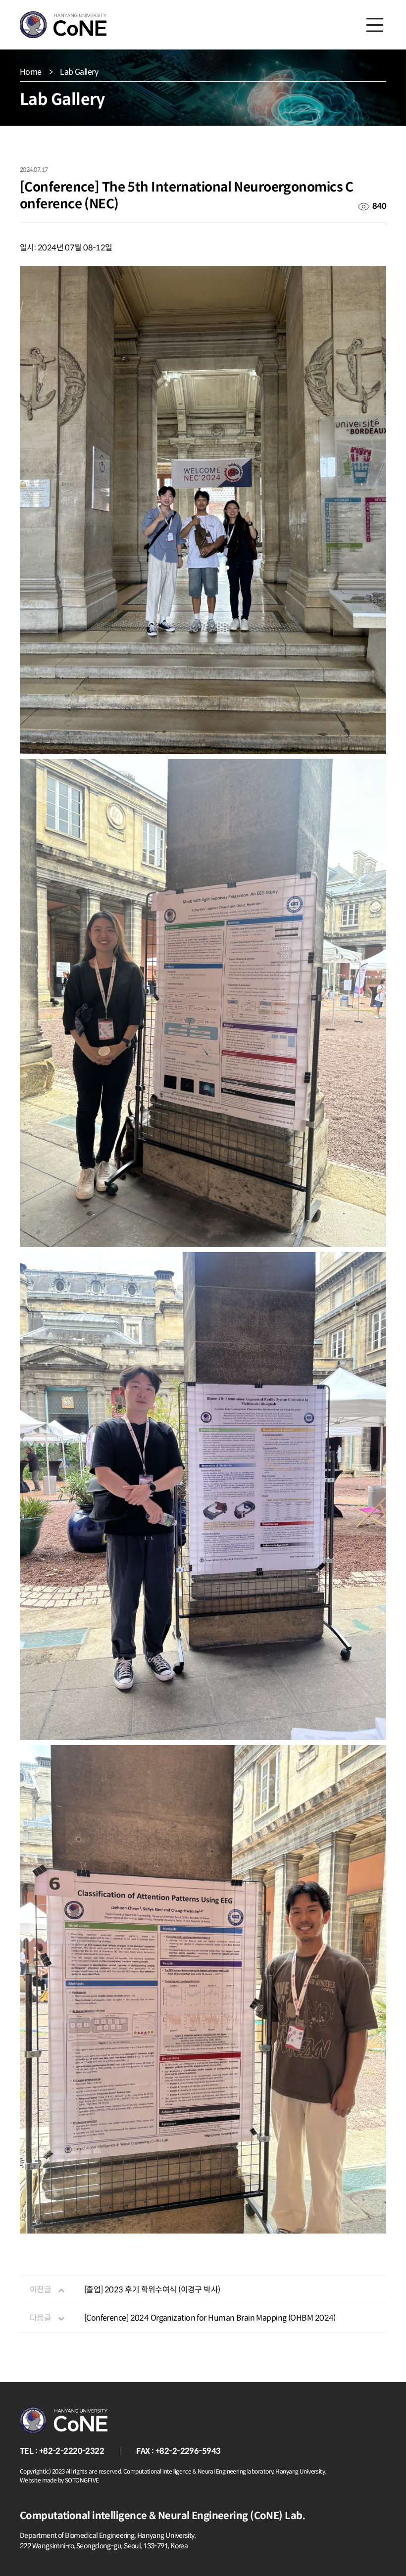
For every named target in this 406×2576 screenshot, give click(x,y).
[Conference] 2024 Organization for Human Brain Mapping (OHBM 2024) (210, 2318)
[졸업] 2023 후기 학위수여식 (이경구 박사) (152, 2290)
